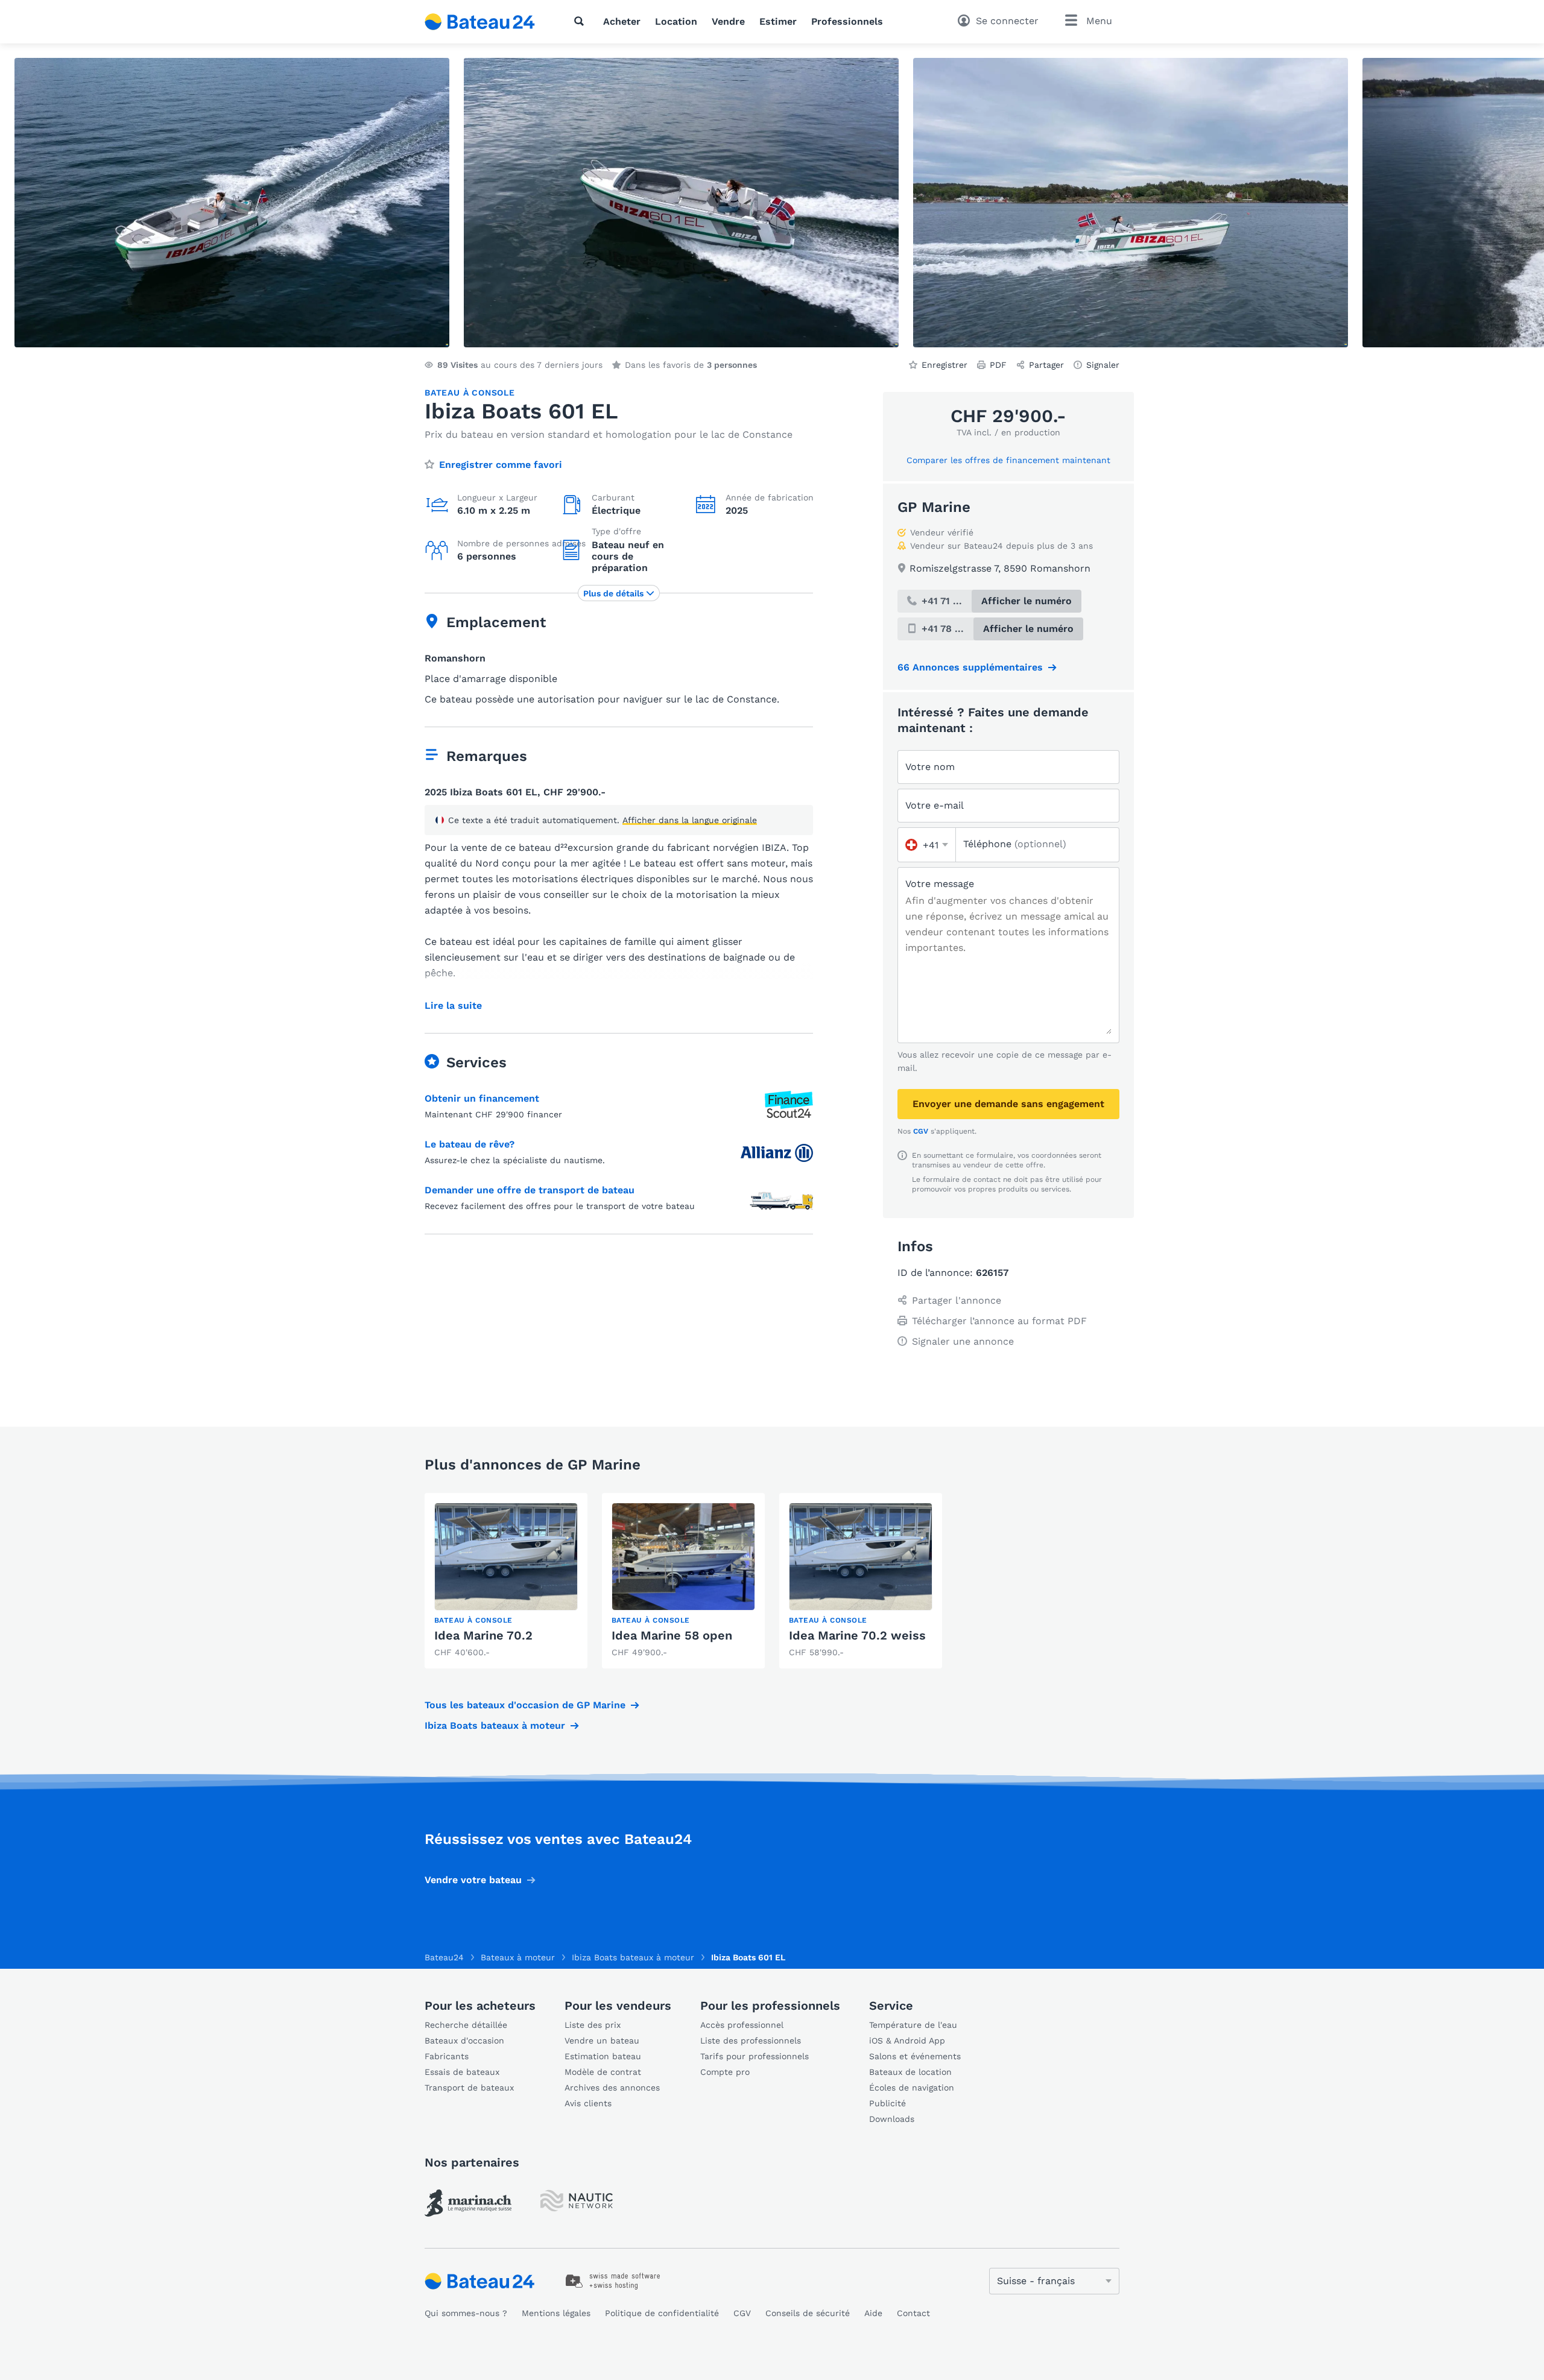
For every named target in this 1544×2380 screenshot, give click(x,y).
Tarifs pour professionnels (755, 2056)
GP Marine (934, 507)
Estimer (778, 21)
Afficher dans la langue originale (690, 820)
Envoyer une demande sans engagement (1008, 1104)
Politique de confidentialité (662, 2313)
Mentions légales (556, 2313)
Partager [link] (1046, 365)
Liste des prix (593, 2025)
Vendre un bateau (602, 2041)
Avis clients (588, 2103)
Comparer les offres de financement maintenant (1008, 460)
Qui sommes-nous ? (466, 2313)
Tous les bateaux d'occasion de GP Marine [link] (525, 1705)
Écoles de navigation (912, 2088)
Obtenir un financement (482, 1098)
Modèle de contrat (603, 2072)
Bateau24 (444, 1957)
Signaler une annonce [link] (963, 1341)
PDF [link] (998, 365)
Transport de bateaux (469, 2088)
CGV (921, 1131)
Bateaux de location (910, 2072)
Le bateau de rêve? (470, 1144)
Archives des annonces (612, 2088)
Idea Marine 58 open (672, 1635)
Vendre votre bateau (473, 1880)
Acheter (622, 21)
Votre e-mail (935, 805)
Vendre (728, 21)
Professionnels (847, 21)
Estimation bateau (603, 2056)
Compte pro (725, 2072)
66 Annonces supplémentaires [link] (970, 667)
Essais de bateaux (462, 2072)
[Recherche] (581, 21)
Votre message (940, 884)
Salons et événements (915, 2056)
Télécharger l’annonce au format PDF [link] (999, 1321)
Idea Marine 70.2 (483, 1635)
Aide (873, 2313)
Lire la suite (453, 1006)
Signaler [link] (1103, 365)
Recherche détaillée (466, 2025)
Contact (913, 2313)
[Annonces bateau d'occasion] (480, 22)
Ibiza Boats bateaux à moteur (495, 1725)
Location (676, 21)
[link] (506, 1581)
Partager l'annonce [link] (957, 1300)
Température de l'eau (913, 2025)
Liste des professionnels (751, 2041)
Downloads (892, 2119)
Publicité (887, 2103)
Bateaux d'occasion (464, 2041)
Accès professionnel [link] (742, 2025)
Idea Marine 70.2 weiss (857, 1635)
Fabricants (447, 2056)
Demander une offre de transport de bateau (530, 1190)
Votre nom (930, 767)
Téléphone (1015, 844)
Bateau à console (470, 393)
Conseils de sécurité (808, 2313)
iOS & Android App (907, 2041)
